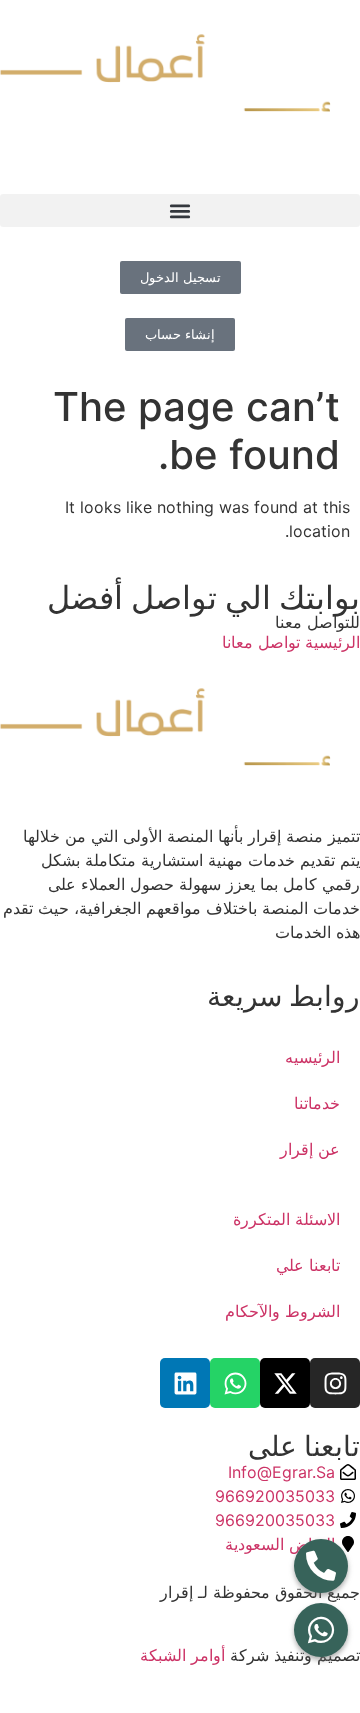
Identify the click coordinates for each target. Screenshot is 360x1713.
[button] (180, 210)
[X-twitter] (285, 1383)
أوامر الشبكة (182, 1655)
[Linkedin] (185, 1383)
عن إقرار (310, 1149)
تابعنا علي (308, 1265)
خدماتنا (317, 1103)
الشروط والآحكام (282, 1311)
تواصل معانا (261, 642)
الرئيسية (330, 642)
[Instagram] (335, 1383)
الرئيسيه (312, 1057)
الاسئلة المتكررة (286, 1219)
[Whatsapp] (235, 1383)
